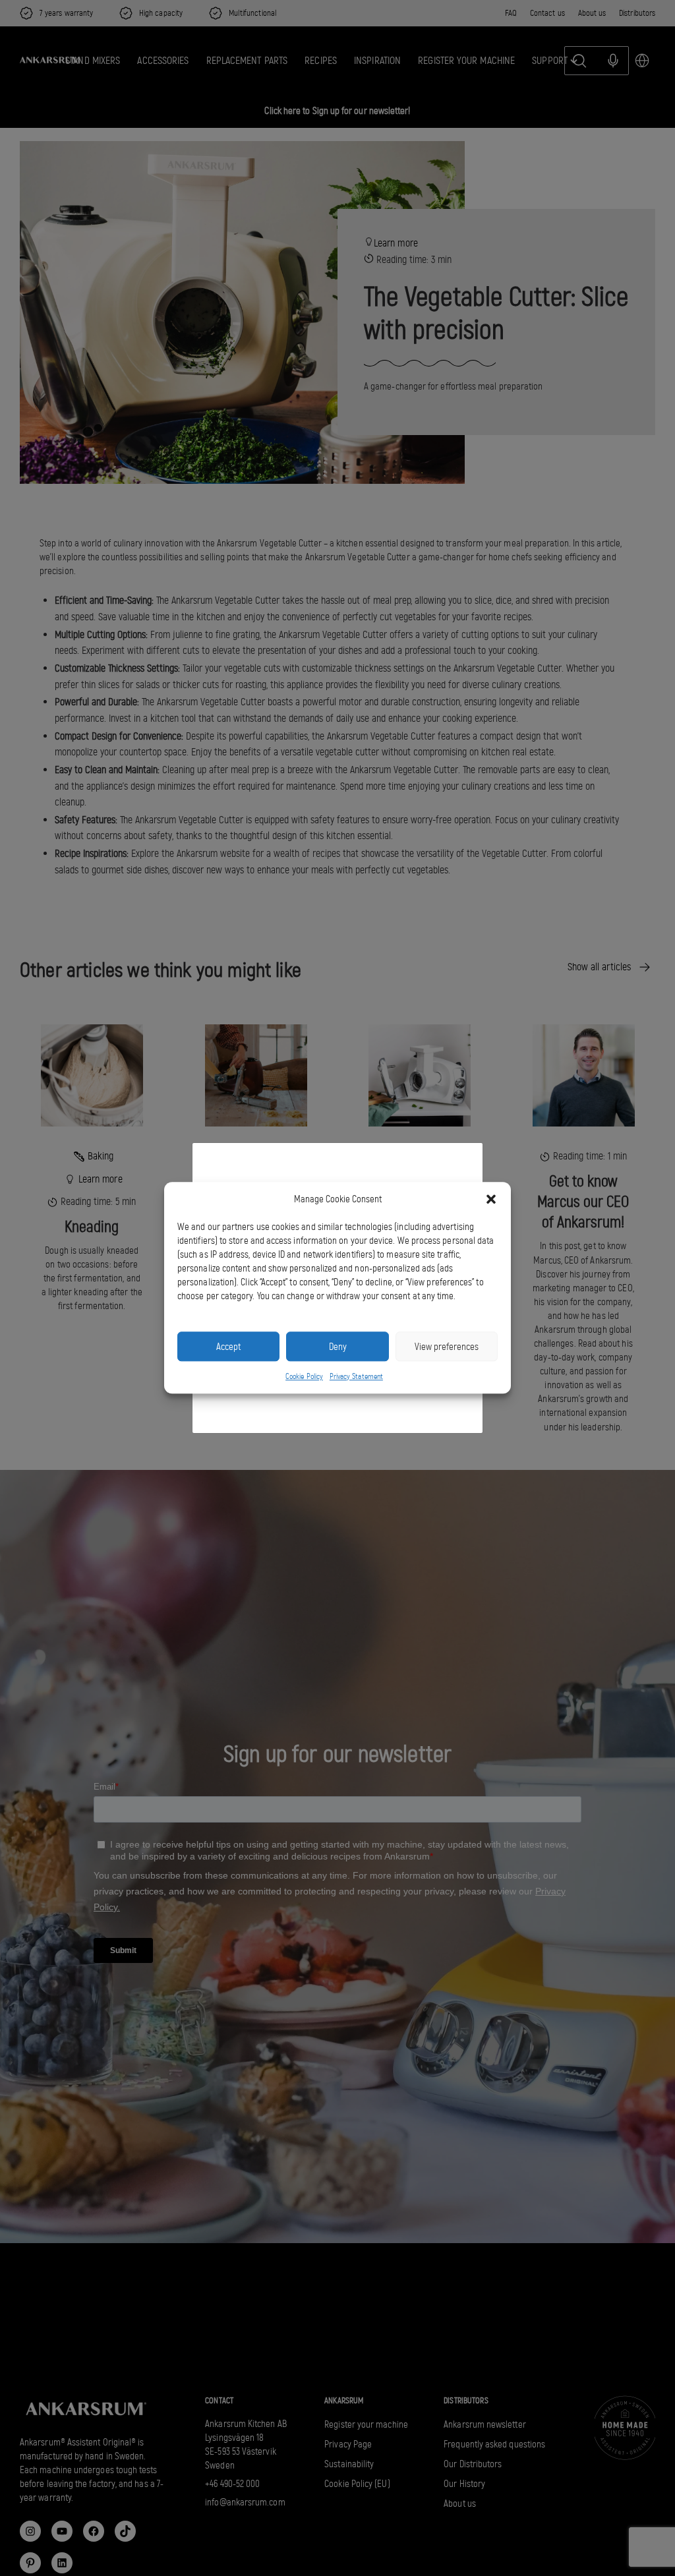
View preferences (447, 1347)
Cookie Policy (304, 1376)
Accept (228, 1347)
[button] (491, 1200)
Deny (338, 1347)
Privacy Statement (356, 1376)
